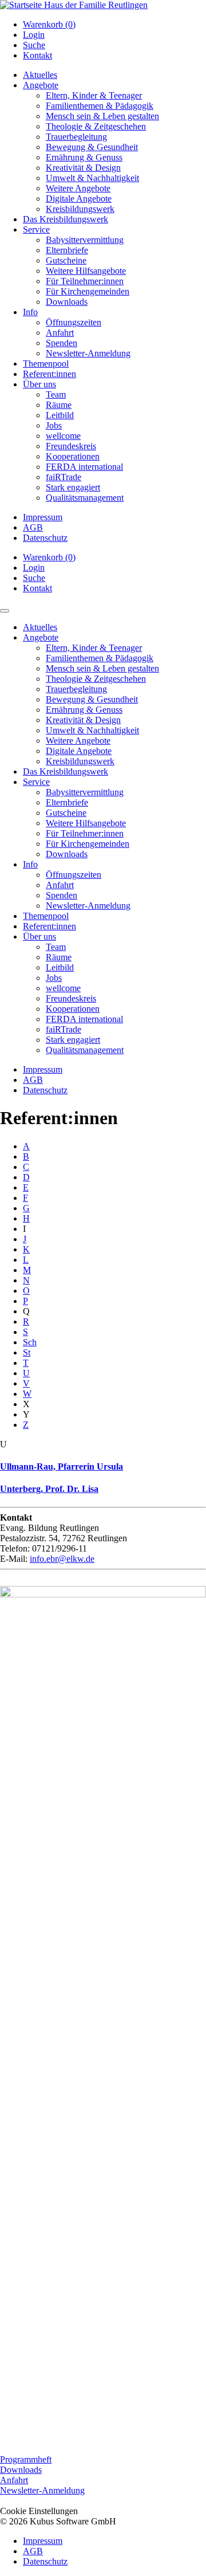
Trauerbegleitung (76, 137)
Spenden (62, 343)
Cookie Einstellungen (39, 2511)
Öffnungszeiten (74, 322)
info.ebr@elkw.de (62, 1559)
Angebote (41, 85)
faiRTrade (64, 477)
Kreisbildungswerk (80, 209)
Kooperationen (73, 456)
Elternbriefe (67, 250)
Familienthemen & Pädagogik (100, 106)
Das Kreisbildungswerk (66, 219)
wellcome (63, 436)
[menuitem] (114, 25)
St (27, 1352)
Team (56, 394)
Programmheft (26, 2459)
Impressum (43, 517)
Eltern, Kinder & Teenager (94, 95)
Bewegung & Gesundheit (92, 147)
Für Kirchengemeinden (88, 291)
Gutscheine (66, 260)
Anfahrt (60, 333)
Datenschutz (45, 538)
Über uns (39, 384)
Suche (34, 45)
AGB (33, 527)
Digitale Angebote (79, 199)
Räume (59, 405)
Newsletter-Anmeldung (88, 353)
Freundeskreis (71, 446)
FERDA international (84, 467)
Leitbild (60, 415)
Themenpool (46, 364)
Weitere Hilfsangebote (86, 271)
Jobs (54, 425)
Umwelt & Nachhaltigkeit (92, 178)
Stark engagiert (73, 487)
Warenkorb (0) (49, 24)
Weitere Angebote (78, 188)
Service (36, 229)
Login (34, 35)
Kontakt (37, 55)
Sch (30, 1342)
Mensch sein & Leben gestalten (102, 116)
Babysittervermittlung (85, 240)
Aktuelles (40, 75)
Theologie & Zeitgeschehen (96, 126)
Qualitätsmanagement (85, 498)
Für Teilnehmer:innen (85, 281)
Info (30, 312)
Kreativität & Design (83, 168)
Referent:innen (49, 374)
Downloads (67, 302)
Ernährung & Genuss (84, 157)
